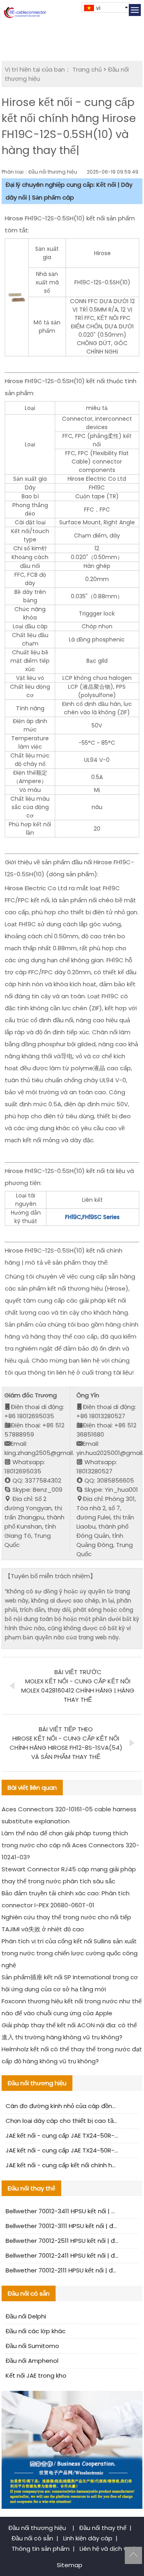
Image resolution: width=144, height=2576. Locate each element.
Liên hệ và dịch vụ (105, 2549)
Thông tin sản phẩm (41, 2549)
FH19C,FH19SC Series (92, 1217)
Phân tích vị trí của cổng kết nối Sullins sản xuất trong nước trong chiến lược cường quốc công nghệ (70, 1953)
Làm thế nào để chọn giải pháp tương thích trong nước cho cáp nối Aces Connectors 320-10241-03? (70, 1845)
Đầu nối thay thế (103, 2528)
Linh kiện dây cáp (88, 2538)
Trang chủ (87, 69)
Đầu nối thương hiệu (38, 2528)
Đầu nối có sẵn (32, 2538)
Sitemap (70, 2565)
